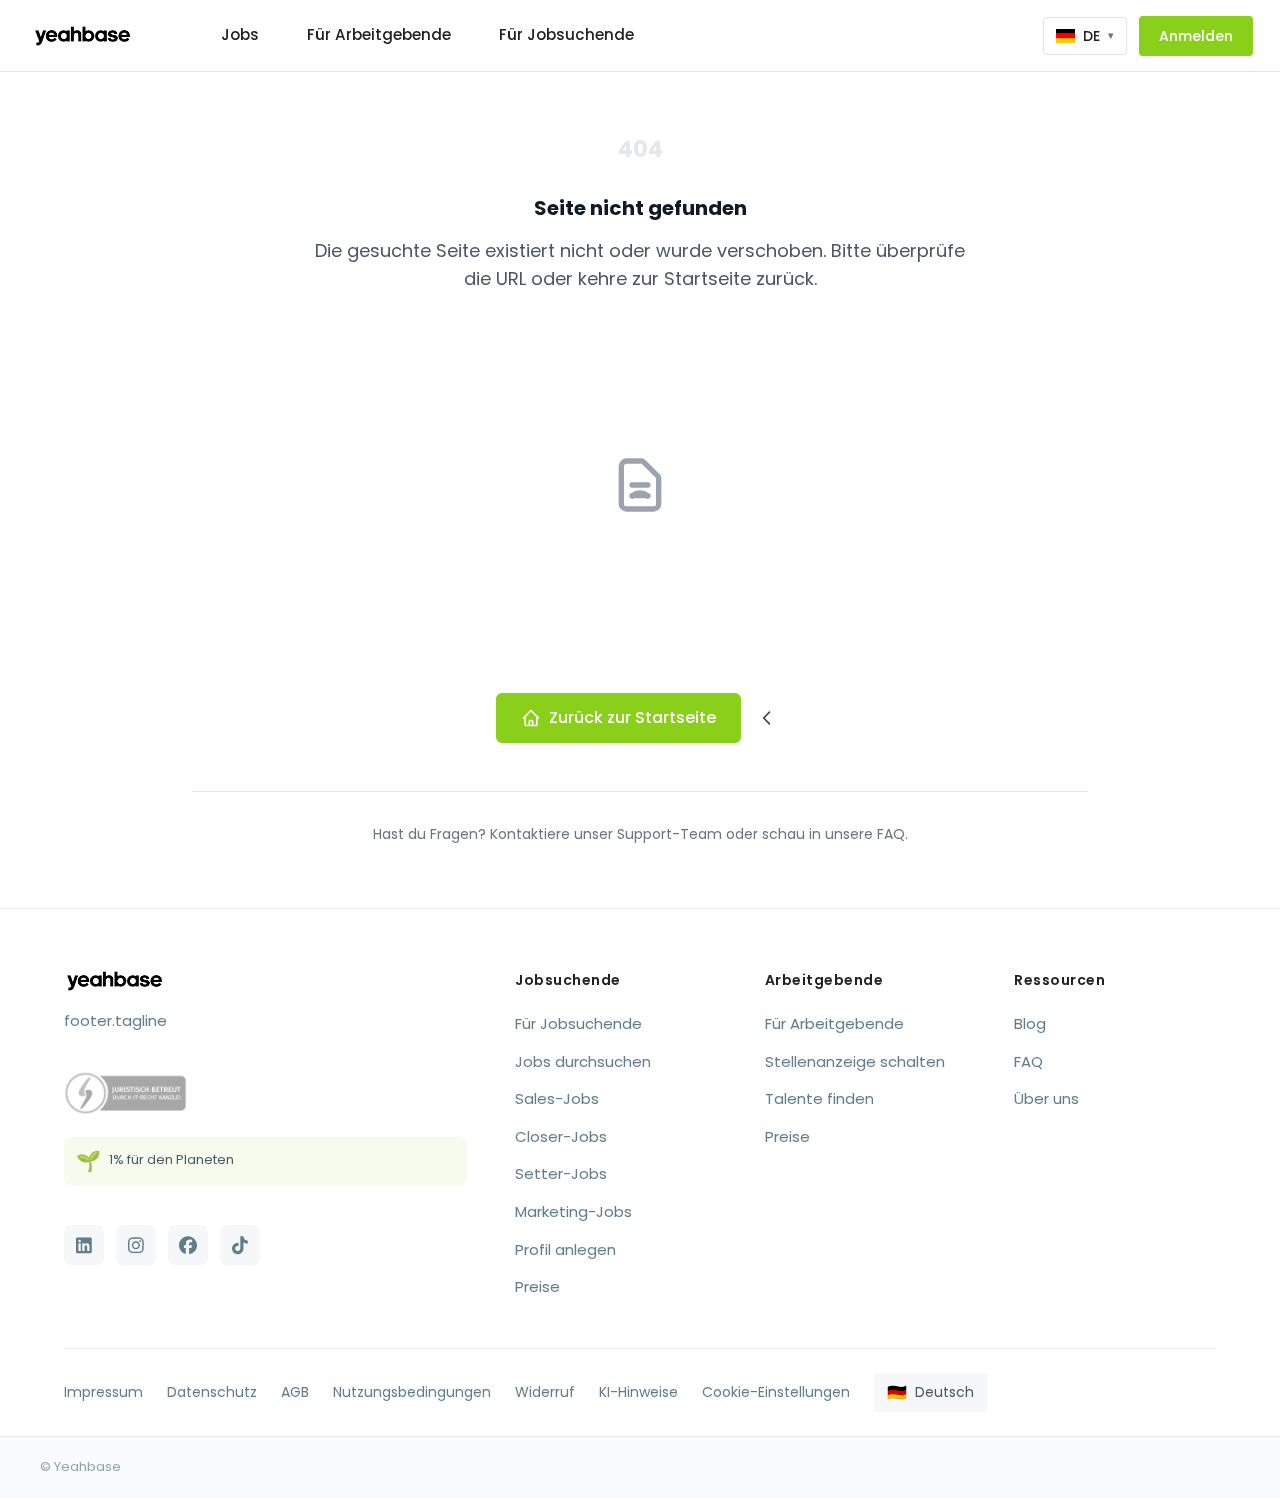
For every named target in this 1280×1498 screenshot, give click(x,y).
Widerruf (545, 1392)
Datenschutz (212, 1392)
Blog (1030, 1023)
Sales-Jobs (557, 1098)
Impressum (103, 1392)
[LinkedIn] (84, 1245)
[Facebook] (188, 1245)
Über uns (1046, 1098)
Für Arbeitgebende (379, 34)
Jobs (240, 34)
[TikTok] (240, 1245)
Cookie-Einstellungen (776, 1392)
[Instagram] (136, 1245)
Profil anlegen (565, 1249)
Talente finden (819, 1098)
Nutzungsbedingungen (412, 1392)
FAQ (1028, 1061)
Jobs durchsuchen (583, 1061)
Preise (537, 1286)
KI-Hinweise (638, 1392)
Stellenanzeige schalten (855, 1061)
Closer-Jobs (561, 1136)
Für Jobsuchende (566, 34)
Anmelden (1196, 36)
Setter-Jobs (561, 1173)
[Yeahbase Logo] (82, 36)
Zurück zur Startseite (632, 717)
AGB (295, 1392)
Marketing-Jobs (573, 1211)
